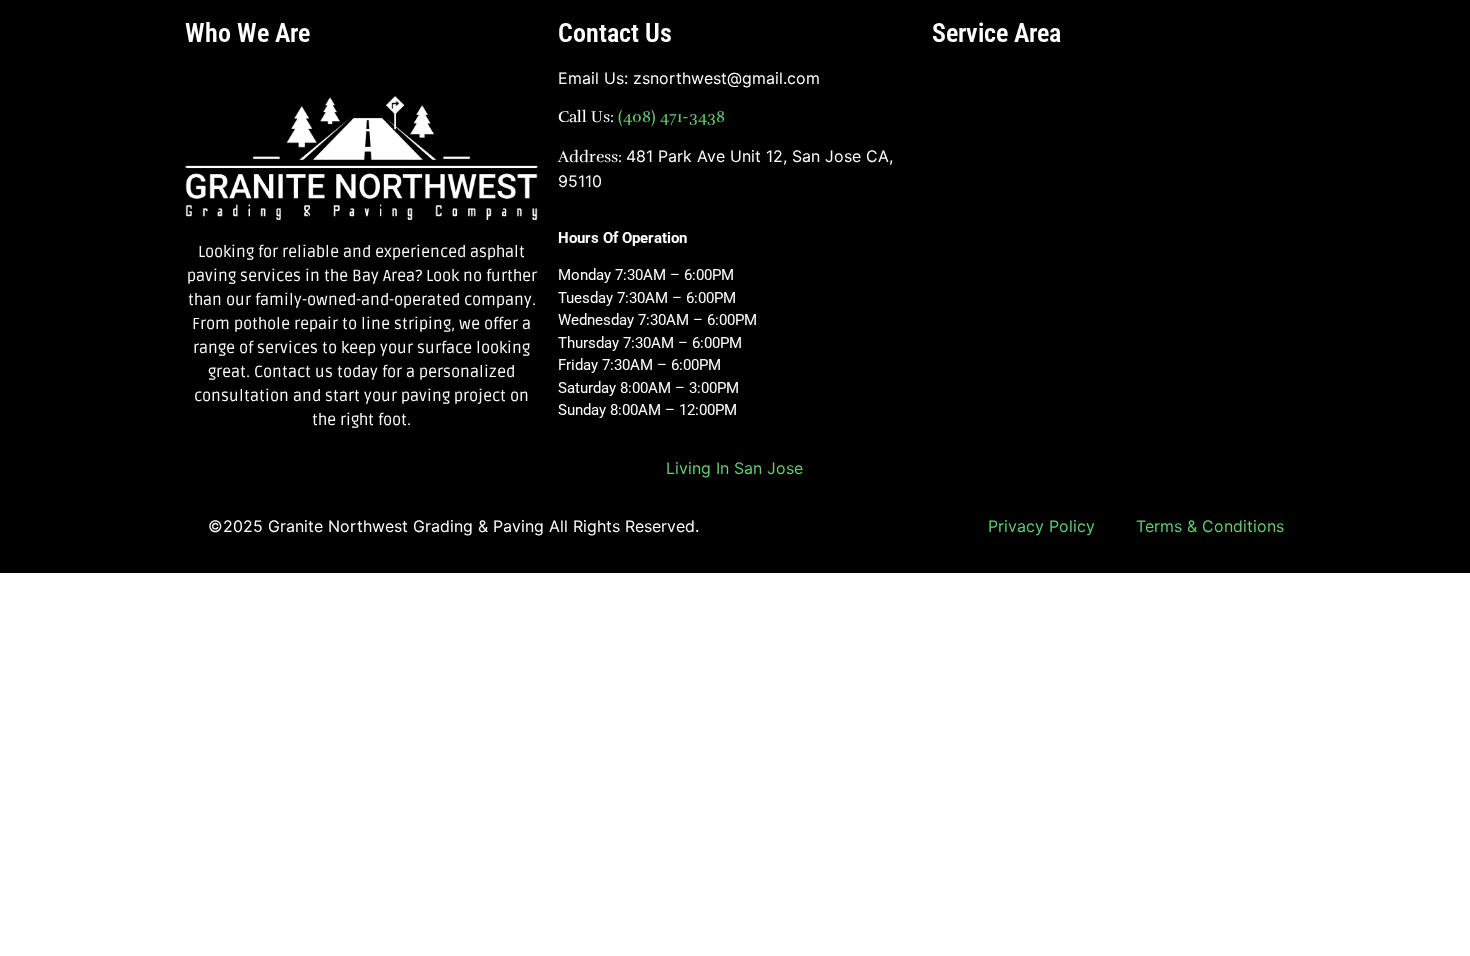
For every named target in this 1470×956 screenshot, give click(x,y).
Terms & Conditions (1210, 526)
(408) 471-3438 (669, 117)
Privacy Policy (1041, 526)
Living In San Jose (734, 468)
